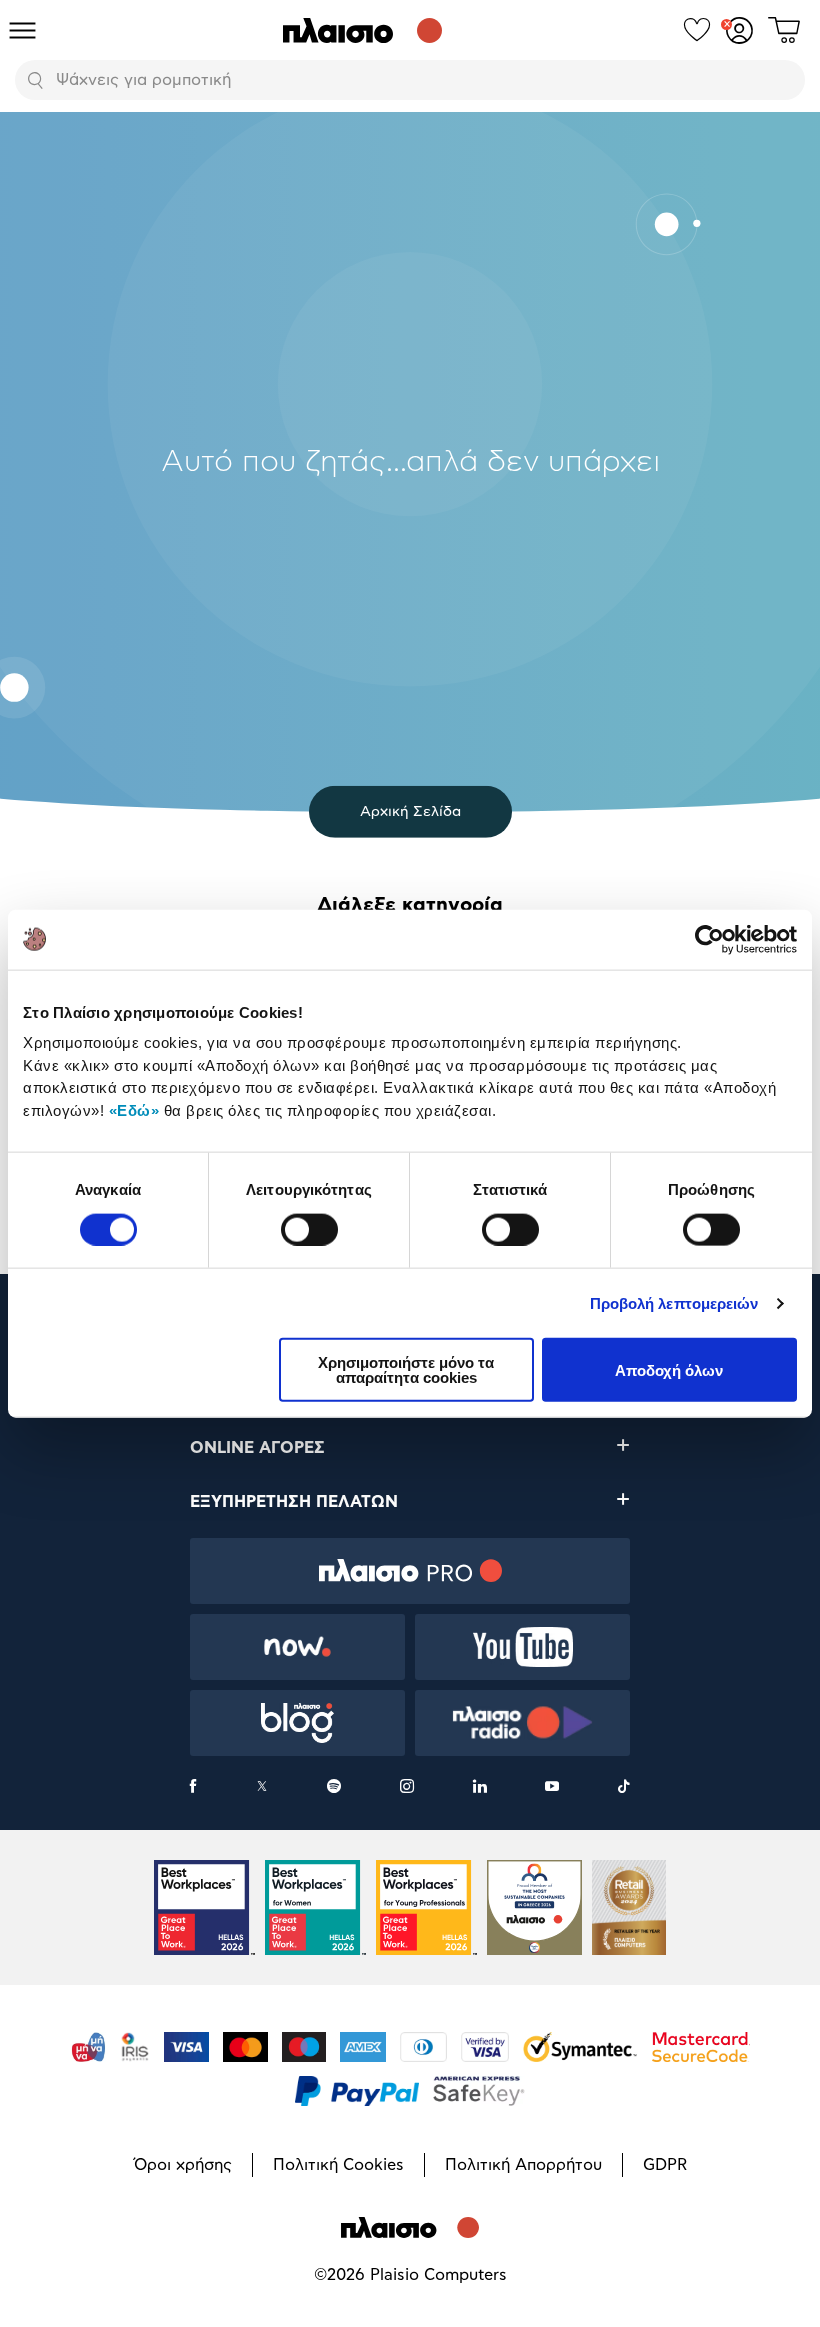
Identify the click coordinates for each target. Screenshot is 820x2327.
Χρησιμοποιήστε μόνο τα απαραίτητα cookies (406, 1370)
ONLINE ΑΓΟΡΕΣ (257, 1448)
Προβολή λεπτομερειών (674, 1302)
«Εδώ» (134, 1109)
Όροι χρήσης (183, 2165)
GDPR (665, 2165)
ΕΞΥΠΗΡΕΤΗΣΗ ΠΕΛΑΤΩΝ (294, 1502)
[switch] (309, 1229)
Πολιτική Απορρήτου (523, 2165)
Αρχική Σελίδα (410, 811)
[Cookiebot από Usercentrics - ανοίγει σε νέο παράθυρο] (709, 939)
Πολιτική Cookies (338, 2165)
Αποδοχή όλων (669, 1369)
